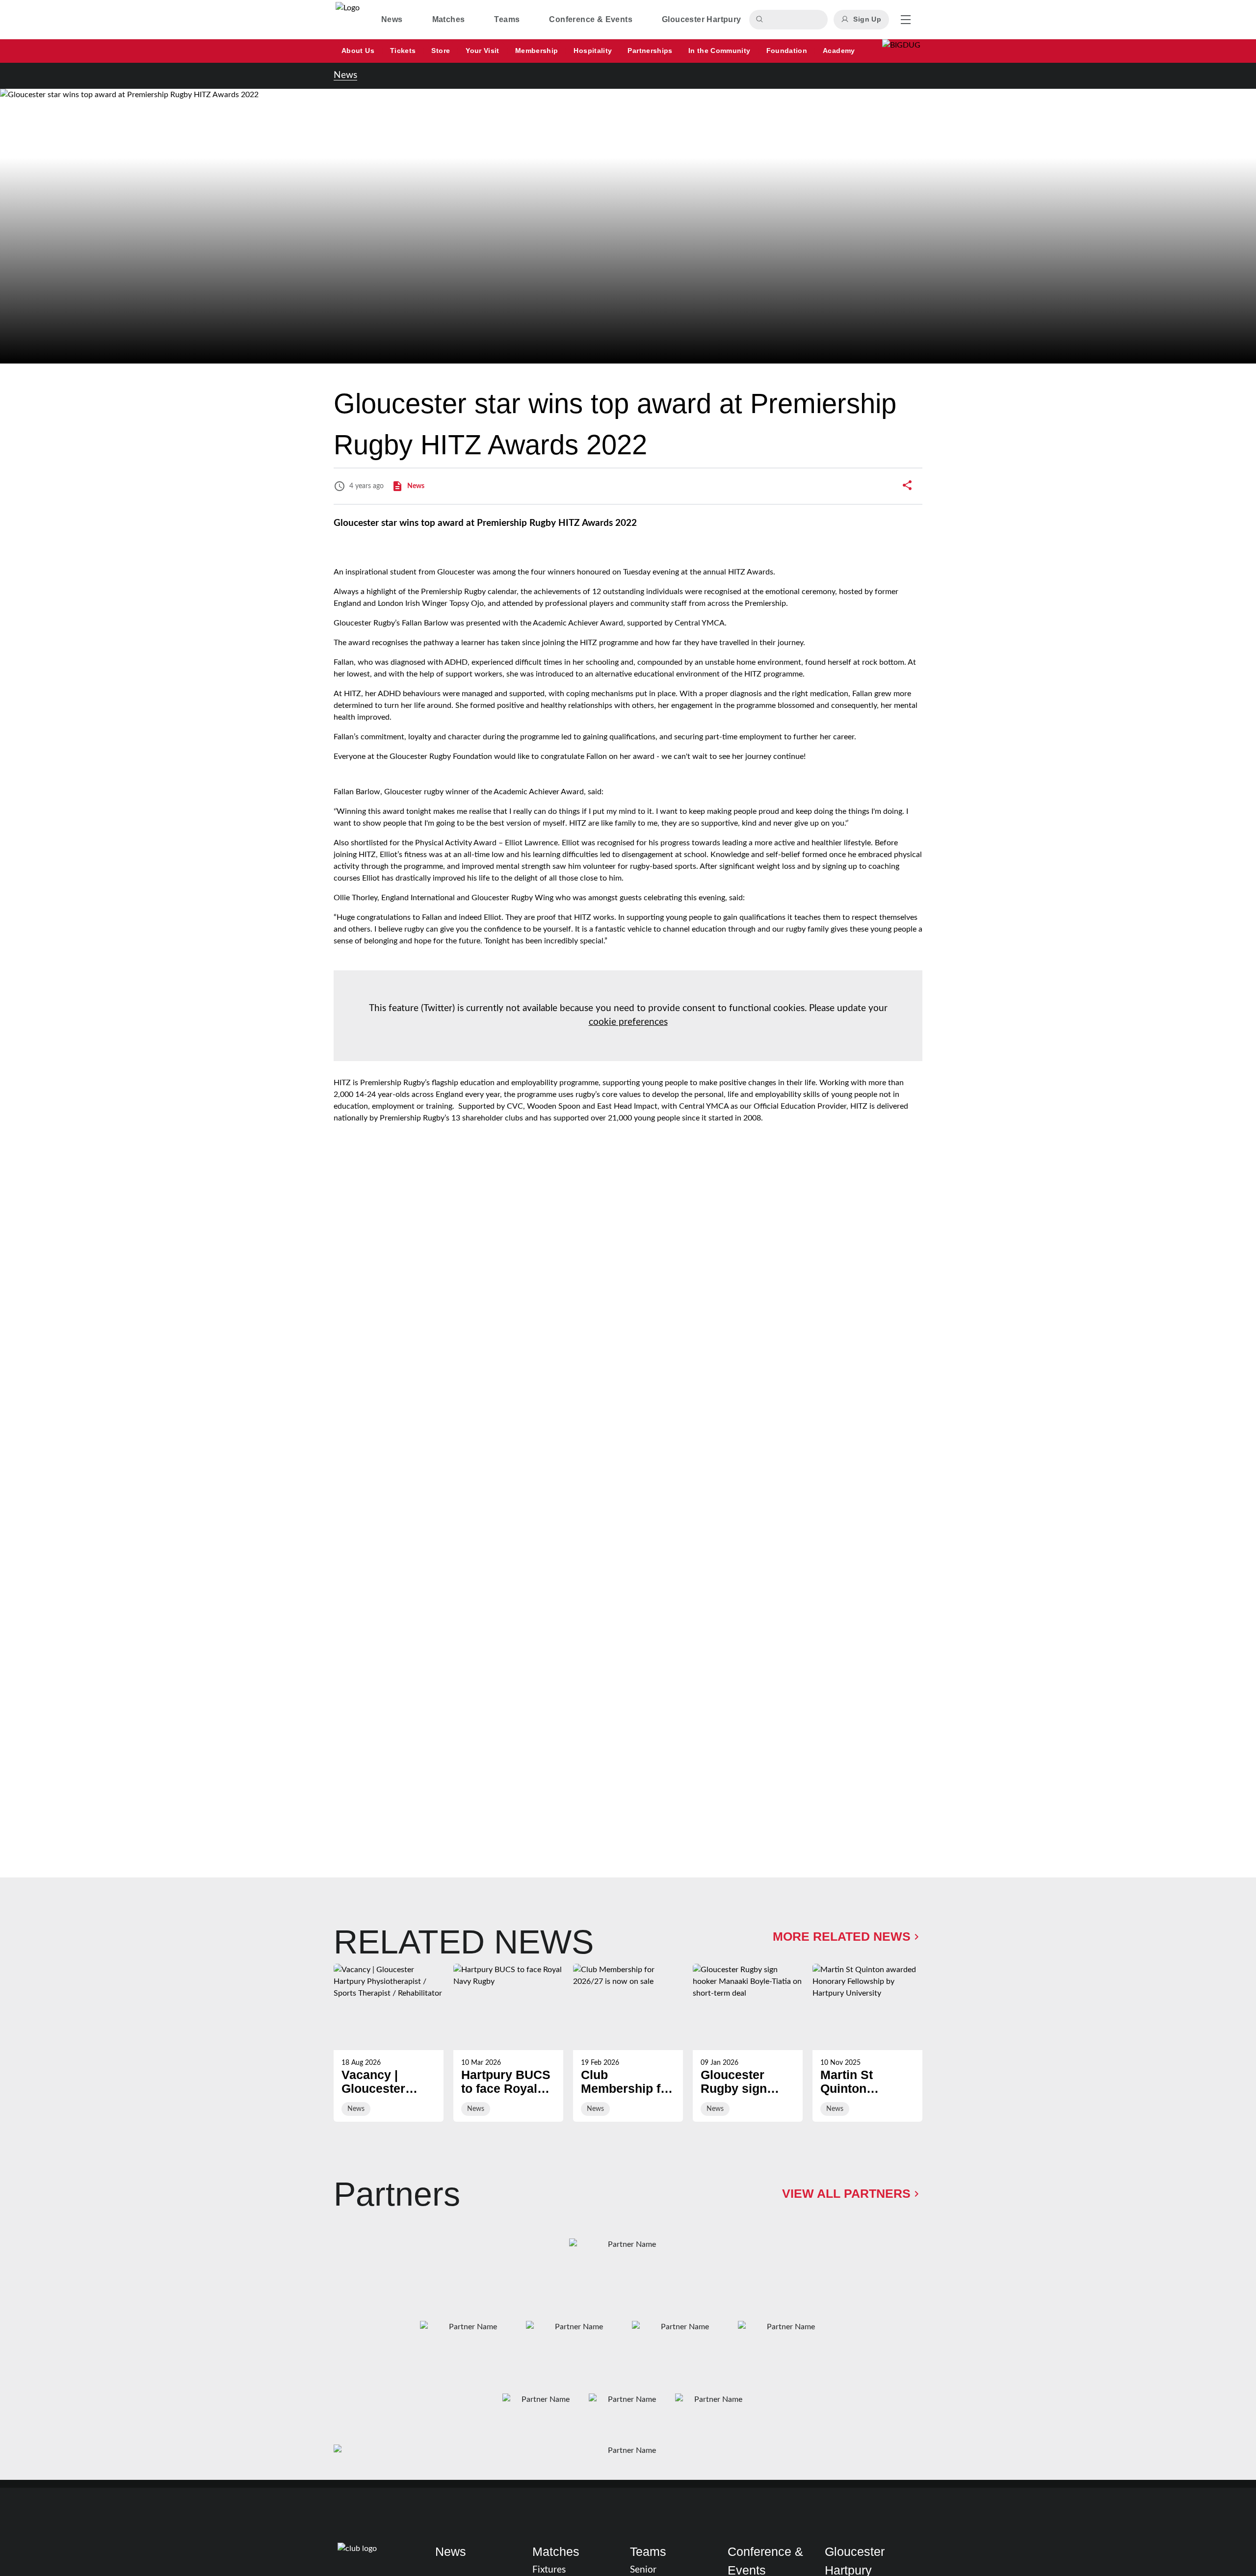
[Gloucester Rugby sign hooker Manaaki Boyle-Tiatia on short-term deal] (748, 2043)
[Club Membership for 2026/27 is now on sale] (628, 2043)
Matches (556, 2551)
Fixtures (549, 2570)
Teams (648, 2551)
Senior (643, 2570)
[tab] (392, 20)
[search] (761, 20)
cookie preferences (628, 1022)
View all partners (846, 2193)
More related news (842, 1936)
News (345, 75)
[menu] (906, 20)
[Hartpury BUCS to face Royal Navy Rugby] (508, 2043)
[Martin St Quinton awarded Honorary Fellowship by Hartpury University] (867, 2043)
